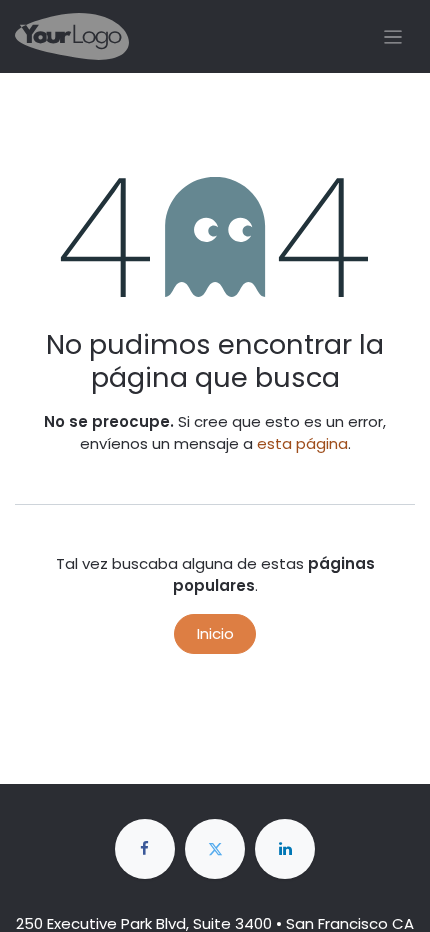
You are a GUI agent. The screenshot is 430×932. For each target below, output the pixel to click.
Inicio (215, 633)
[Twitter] (215, 849)
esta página (302, 443)
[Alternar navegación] (393, 36)
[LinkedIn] (285, 849)
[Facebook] (145, 849)
